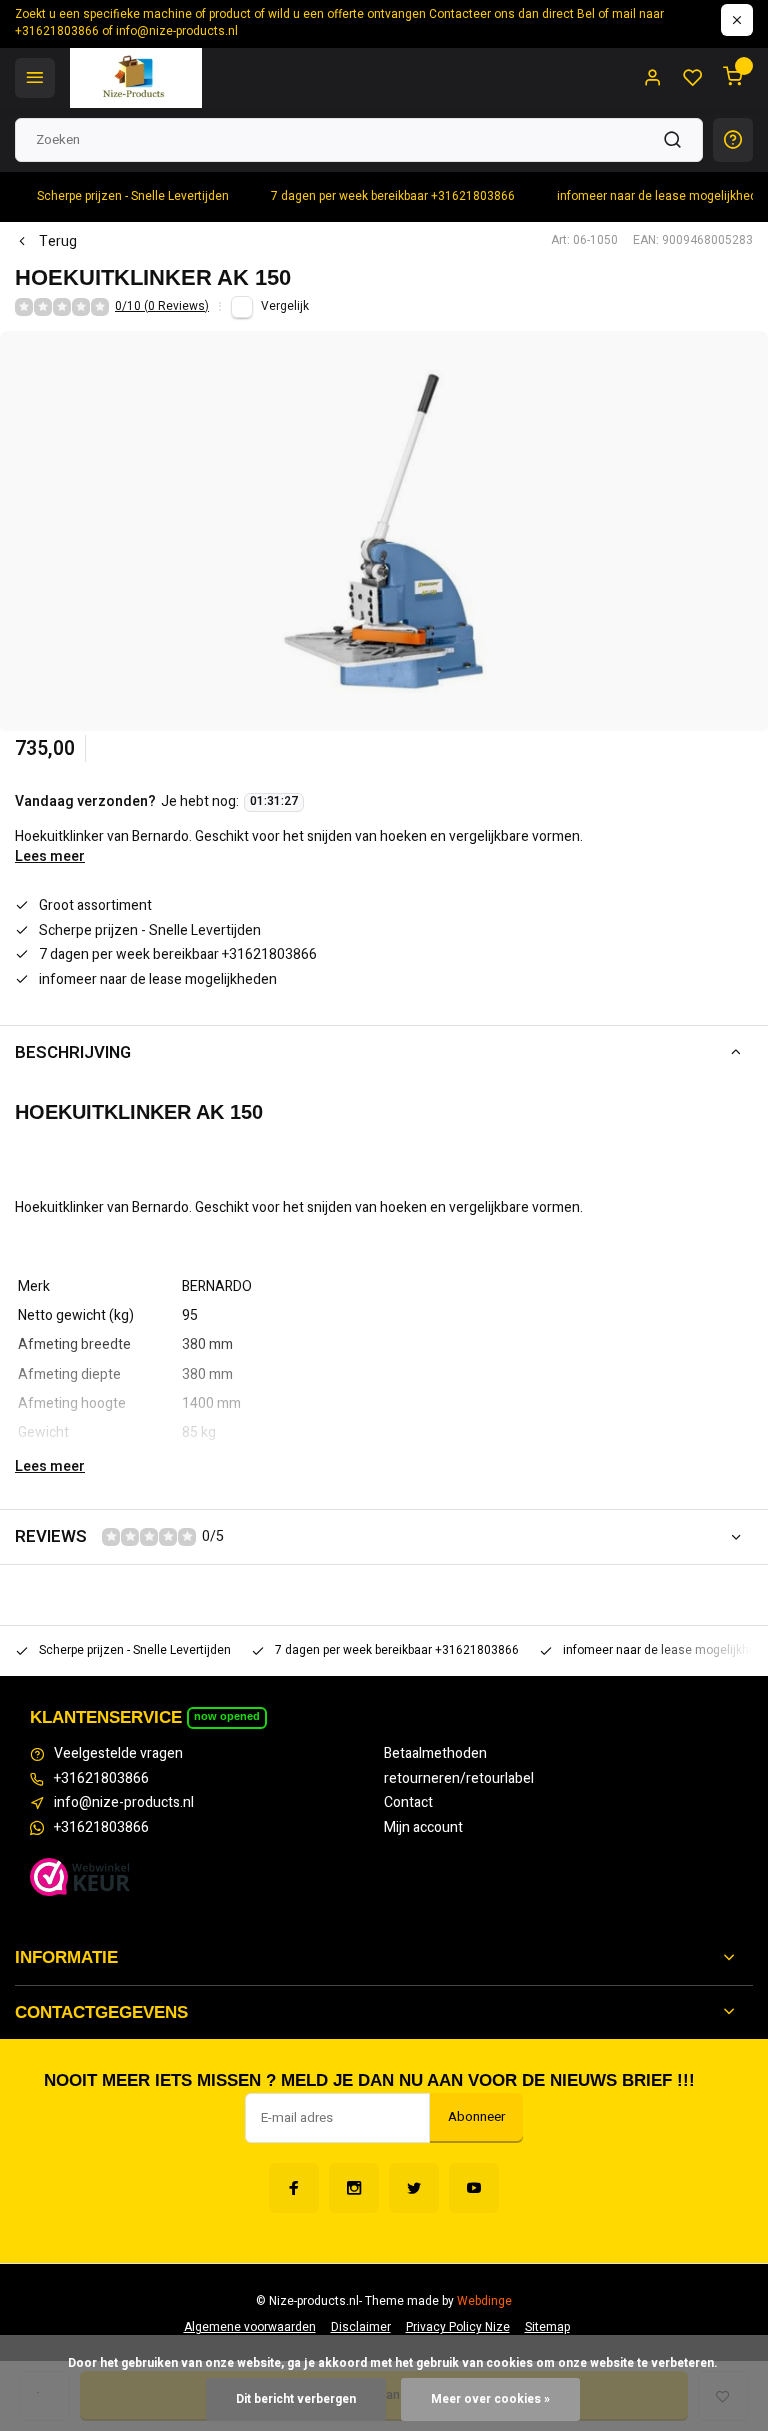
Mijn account (423, 1828)
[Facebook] (294, 2188)
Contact (408, 1803)
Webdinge (484, 2301)
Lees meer (50, 857)
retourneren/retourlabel (459, 1779)
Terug (58, 242)
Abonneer (476, 2117)
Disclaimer (361, 2327)
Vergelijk (285, 306)
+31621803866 (101, 1779)
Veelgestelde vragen (118, 1754)
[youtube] (474, 2188)
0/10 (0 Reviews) (162, 307)
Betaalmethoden (435, 1754)
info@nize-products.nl (124, 1803)
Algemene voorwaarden (250, 2327)
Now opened (227, 1716)
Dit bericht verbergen (296, 2399)
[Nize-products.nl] (136, 78)
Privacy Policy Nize (458, 2327)
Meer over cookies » (490, 2399)
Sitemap (547, 2327)
